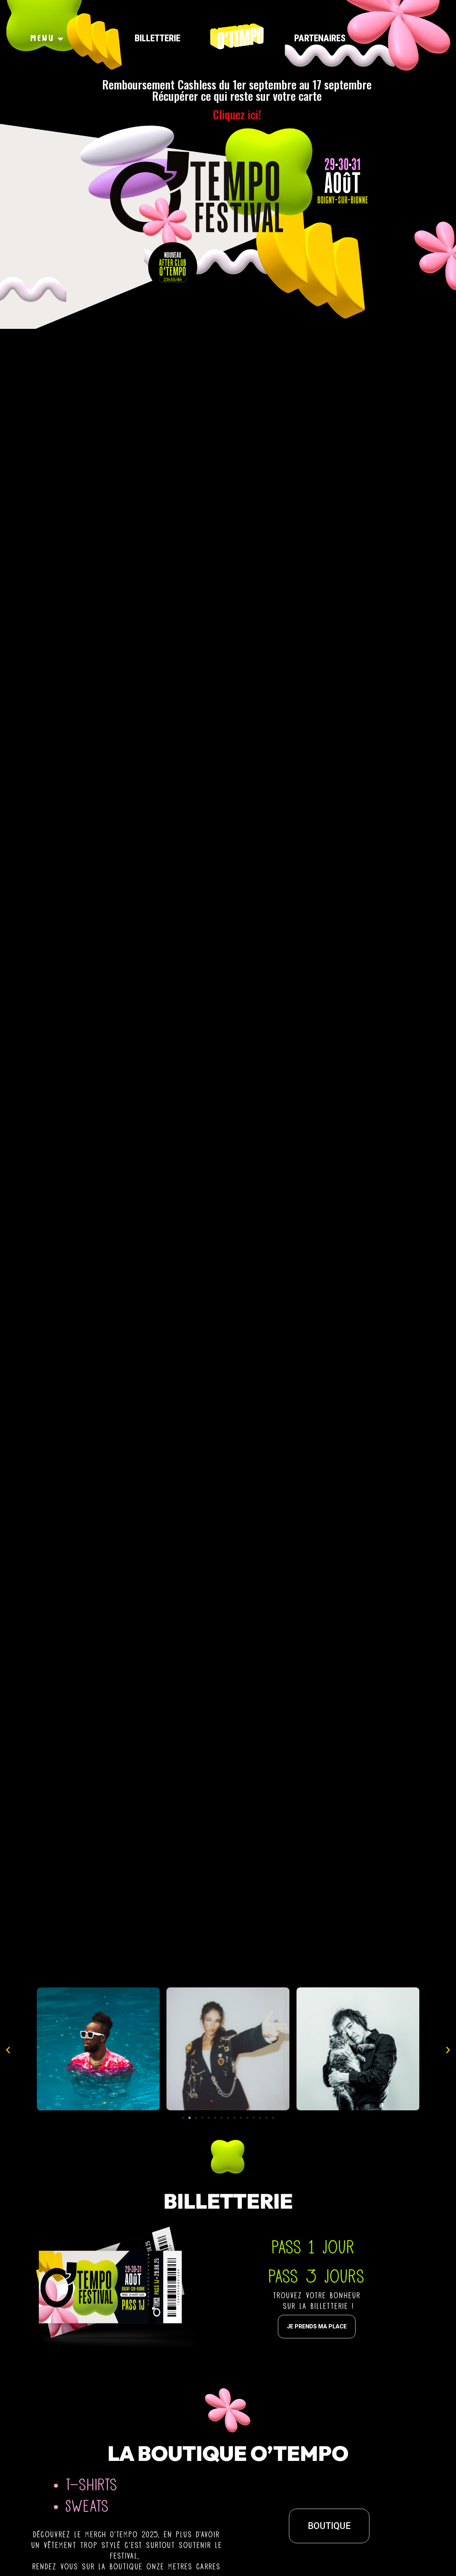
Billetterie (157, 38)
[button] (183, 2118)
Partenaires (320, 38)
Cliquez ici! (237, 114)
